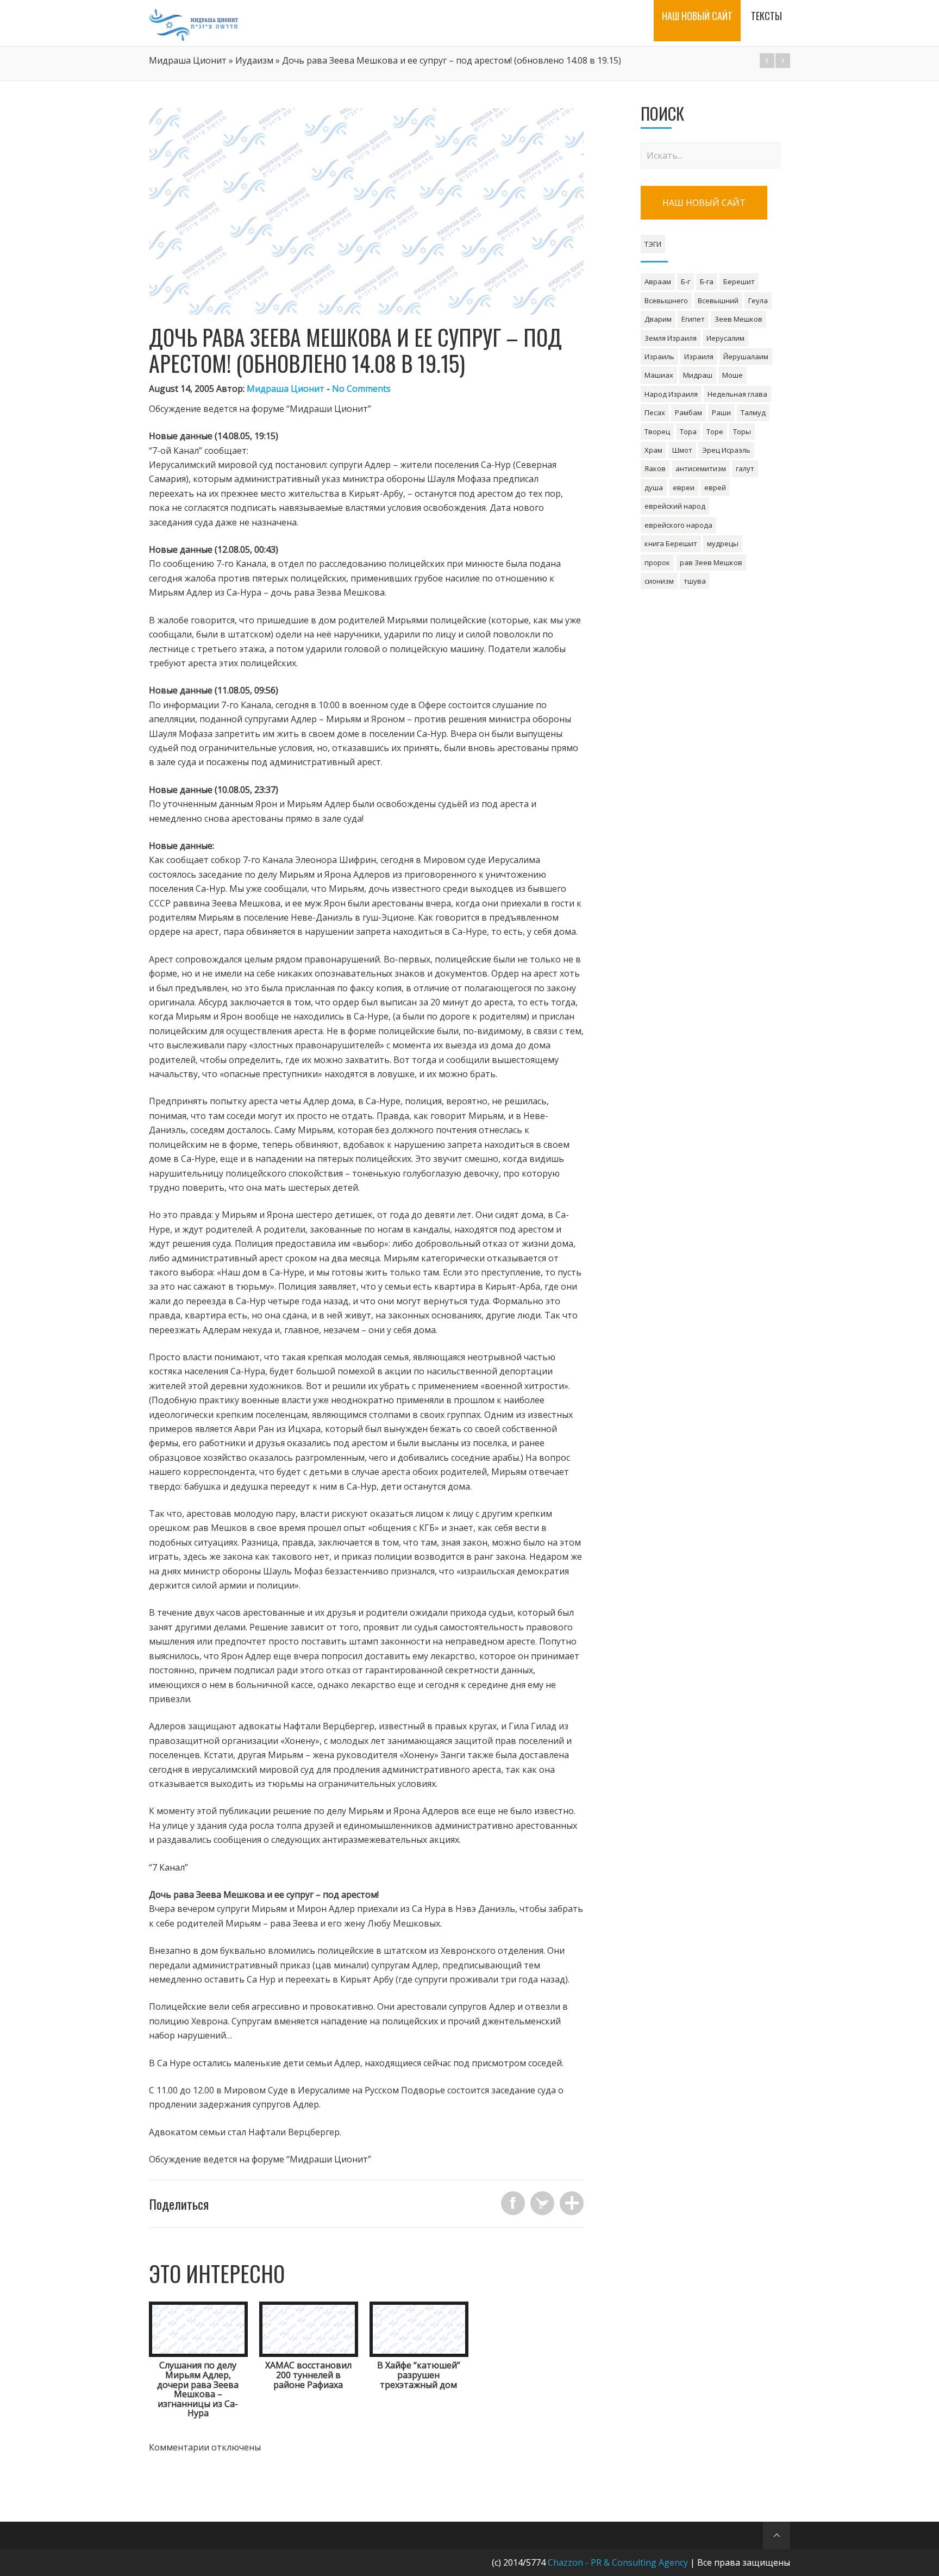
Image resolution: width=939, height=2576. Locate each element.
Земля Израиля (671, 338)
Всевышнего (666, 301)
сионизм (659, 581)
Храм (653, 450)
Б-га (707, 282)
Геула (758, 301)
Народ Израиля (671, 394)
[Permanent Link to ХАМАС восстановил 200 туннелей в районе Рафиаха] (309, 2354)
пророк (657, 562)
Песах (655, 412)
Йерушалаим (746, 357)
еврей (715, 487)
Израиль (659, 357)
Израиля (699, 357)
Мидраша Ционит (188, 60)
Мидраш (698, 375)
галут (745, 468)
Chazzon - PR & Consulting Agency (618, 2562)
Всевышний (718, 301)
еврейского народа (678, 525)
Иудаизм (254, 60)
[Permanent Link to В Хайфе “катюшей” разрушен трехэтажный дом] (419, 2354)
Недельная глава (737, 394)
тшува (695, 581)
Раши (721, 412)
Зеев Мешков (738, 319)
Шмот (682, 450)
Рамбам (688, 412)
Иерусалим (725, 338)
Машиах (659, 375)
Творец (657, 432)
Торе (715, 432)
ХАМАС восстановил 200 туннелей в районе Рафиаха (308, 2375)
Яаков (655, 468)
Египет (693, 319)
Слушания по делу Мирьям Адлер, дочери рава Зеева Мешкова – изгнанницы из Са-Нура (198, 2389)
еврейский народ (675, 506)
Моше (733, 375)
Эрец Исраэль (726, 450)
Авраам (658, 282)
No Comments (361, 389)
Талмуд (753, 412)
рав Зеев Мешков (711, 562)
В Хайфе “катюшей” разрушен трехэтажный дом (419, 2375)
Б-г (686, 282)
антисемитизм (701, 468)
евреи (684, 487)
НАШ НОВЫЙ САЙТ (704, 203)
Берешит (739, 282)
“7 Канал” (168, 1867)
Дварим (658, 319)
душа (654, 487)
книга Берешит (671, 543)
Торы (742, 432)
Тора (688, 432)
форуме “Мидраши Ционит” (311, 409)
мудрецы (723, 543)
